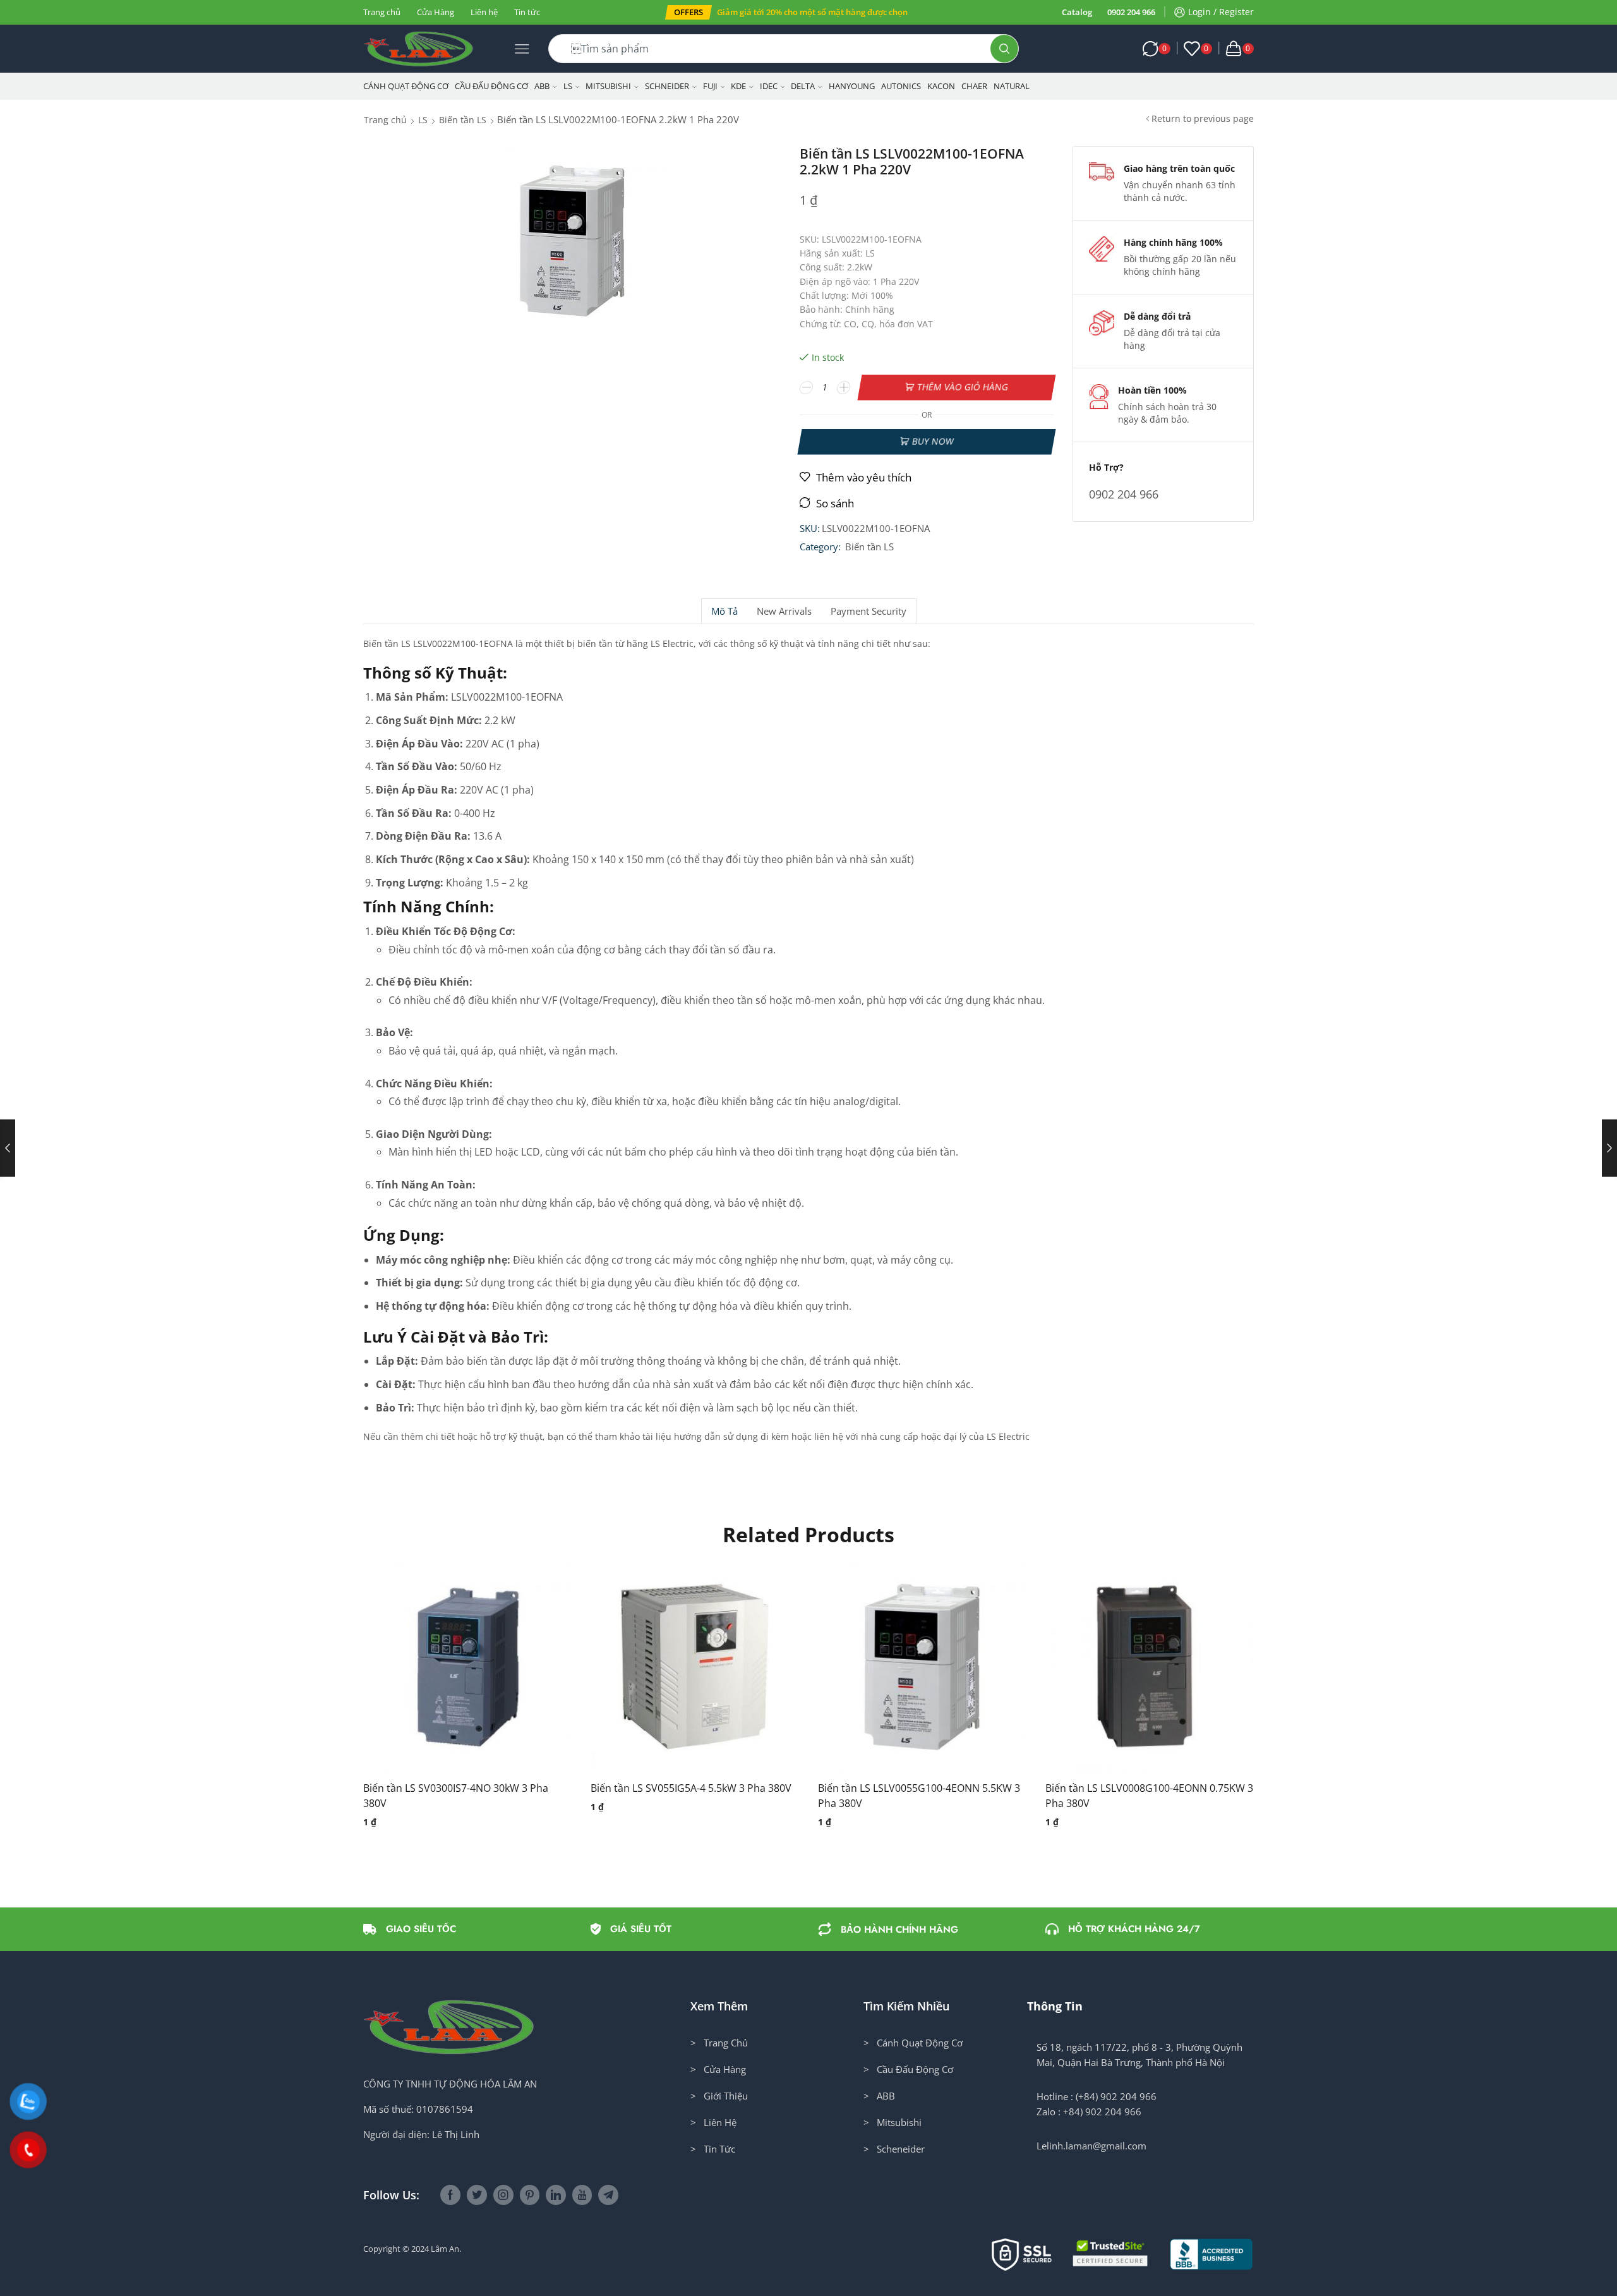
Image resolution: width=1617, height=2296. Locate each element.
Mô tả (724, 611)
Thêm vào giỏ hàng (963, 387)
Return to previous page (1203, 118)
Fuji (710, 86)
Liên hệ (484, 12)
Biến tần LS (463, 120)
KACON (941, 86)
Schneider (667, 86)
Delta (803, 86)
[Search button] (1004, 49)
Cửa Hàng (436, 12)
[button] (688, 12)
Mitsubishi (608, 86)
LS (568, 86)
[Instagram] (503, 2195)
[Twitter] (477, 2195)
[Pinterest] (530, 2195)
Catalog (1077, 12)
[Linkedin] (556, 2195)
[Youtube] (582, 2195)
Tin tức (527, 12)
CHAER (974, 86)
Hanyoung (852, 86)
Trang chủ (382, 12)
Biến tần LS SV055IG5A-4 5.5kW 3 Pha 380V (691, 1788)
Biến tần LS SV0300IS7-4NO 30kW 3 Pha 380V (456, 1796)
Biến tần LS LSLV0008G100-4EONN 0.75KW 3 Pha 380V (1149, 1796)
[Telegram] (608, 2195)
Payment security (869, 611)
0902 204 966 (1131, 12)
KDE (738, 86)
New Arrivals (784, 611)
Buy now (933, 441)
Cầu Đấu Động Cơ (491, 86)
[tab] (724, 611)
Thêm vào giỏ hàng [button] (455, 1672)
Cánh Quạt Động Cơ (406, 86)
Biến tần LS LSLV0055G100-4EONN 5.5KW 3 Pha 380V (919, 1796)
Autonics (901, 86)
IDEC (769, 86)
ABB (542, 86)
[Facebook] (450, 2195)
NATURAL (1012, 86)
